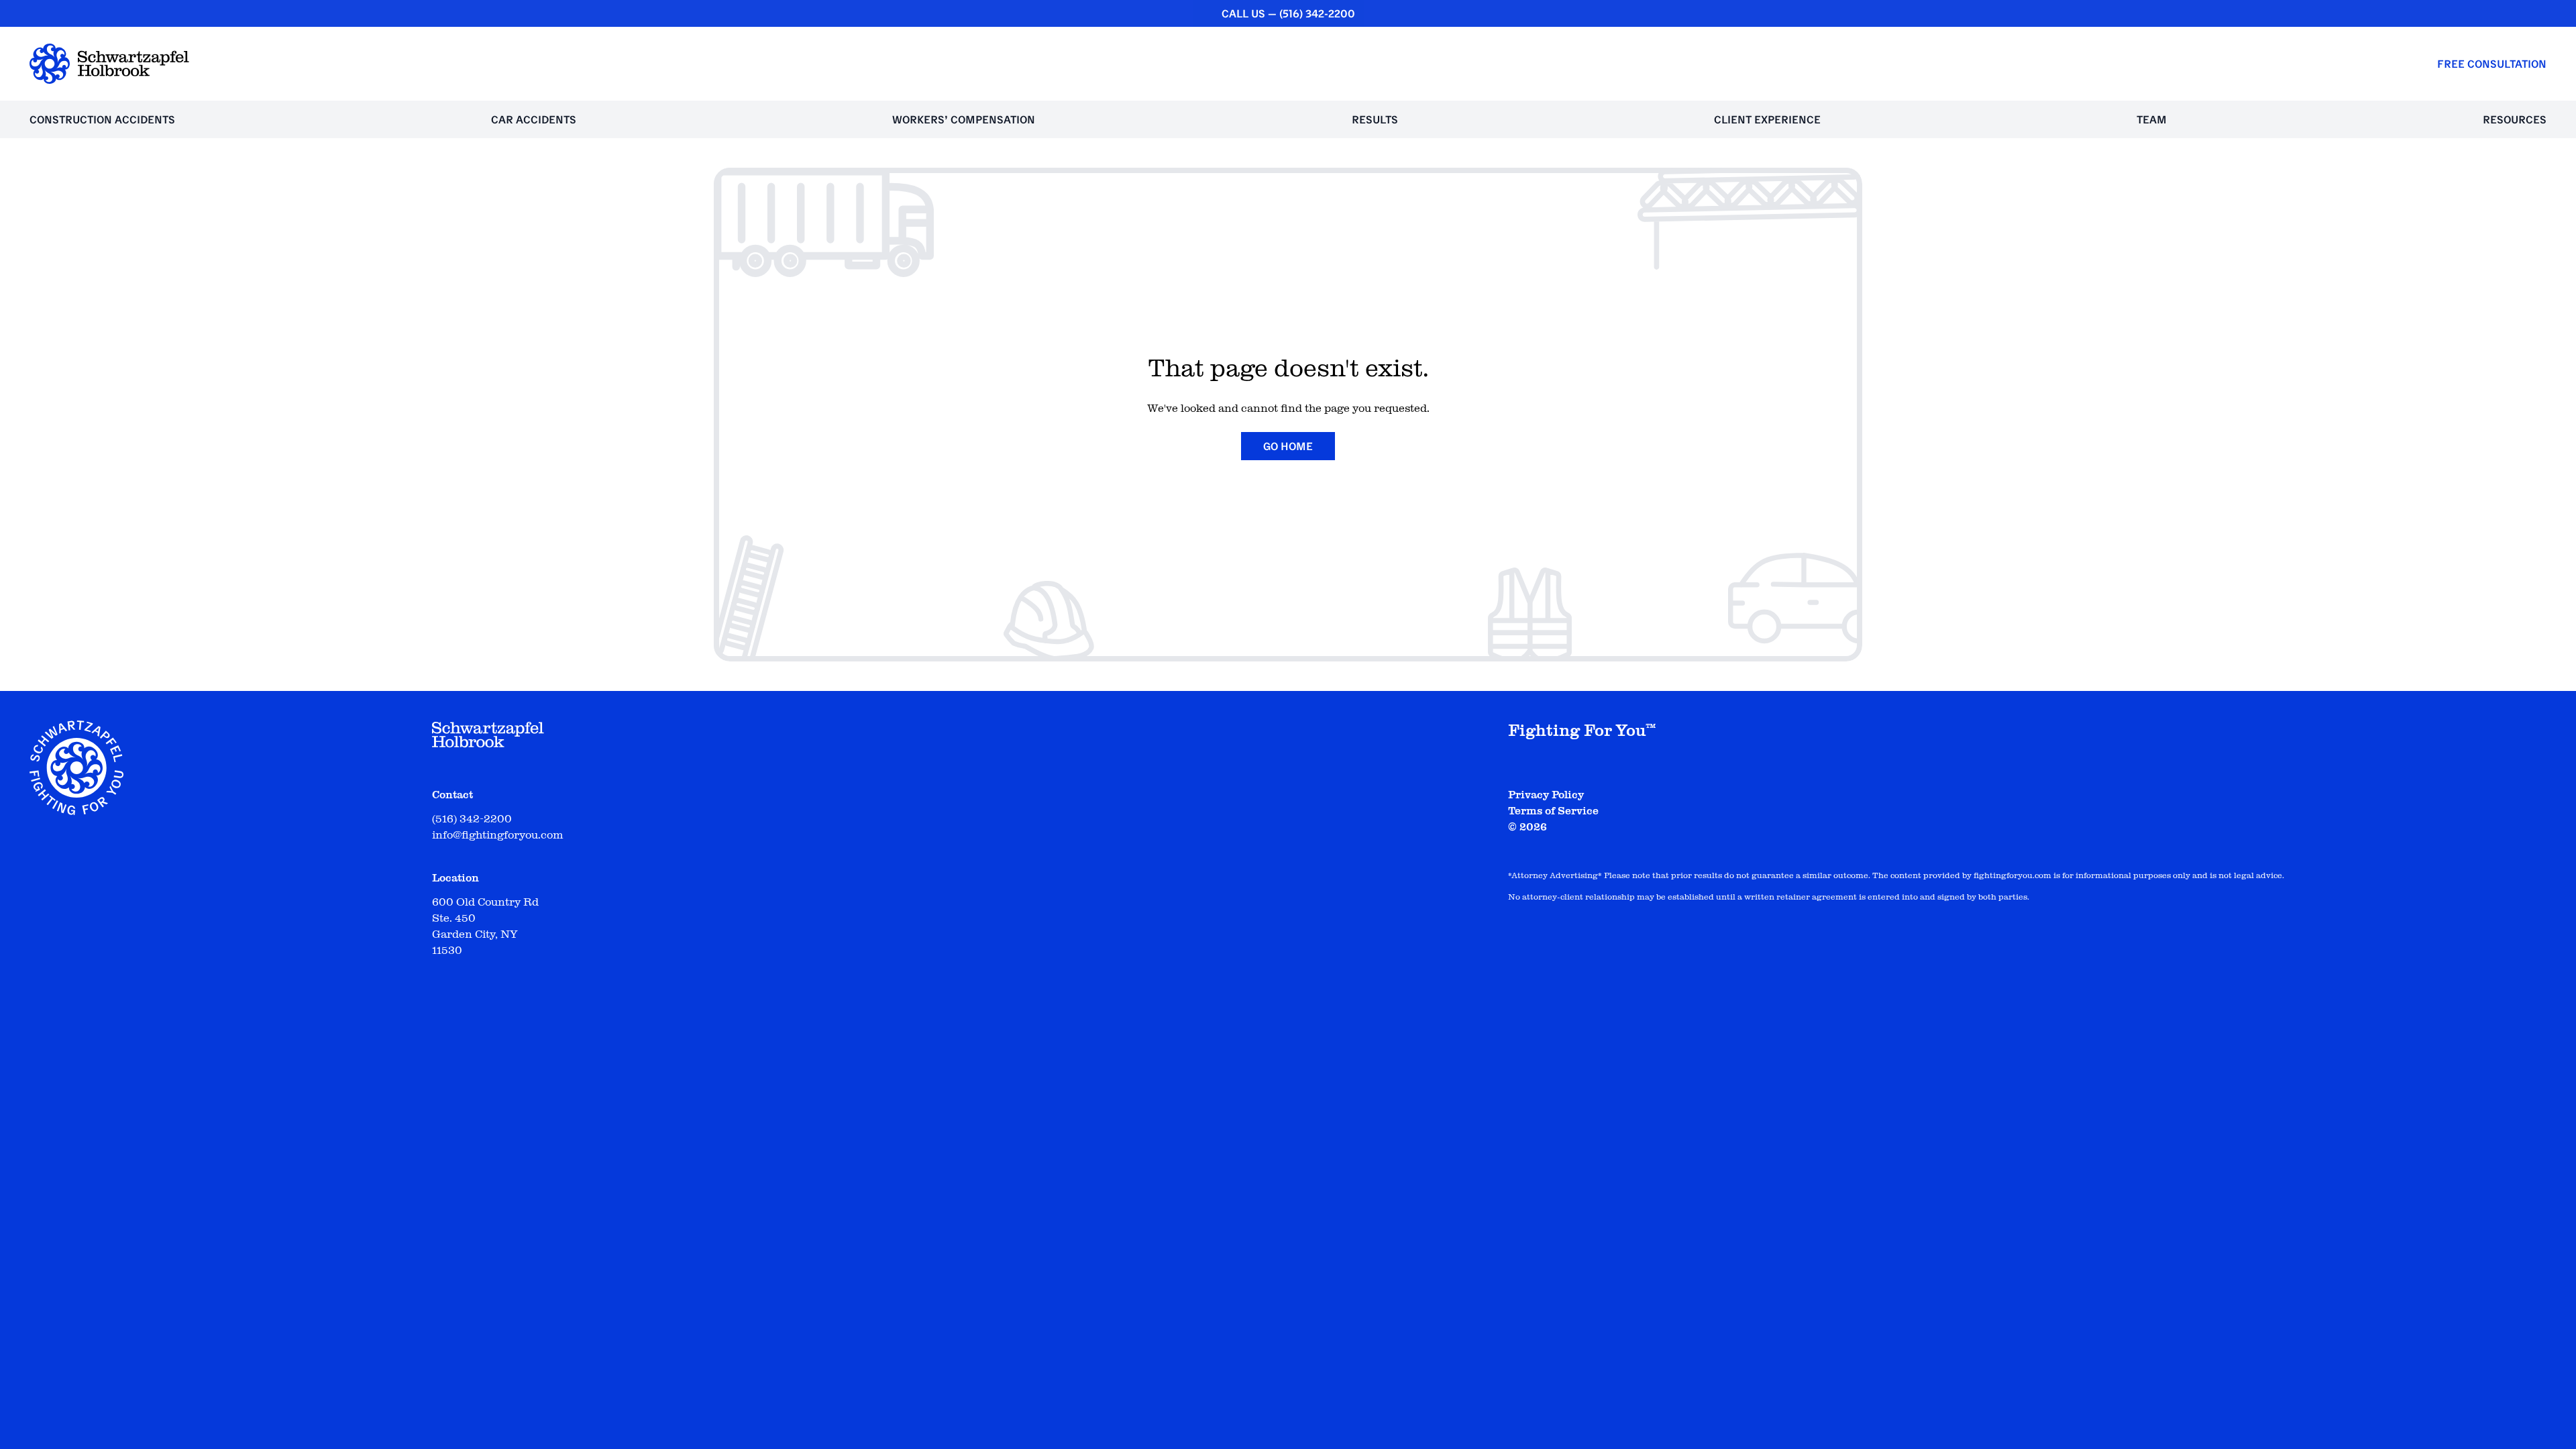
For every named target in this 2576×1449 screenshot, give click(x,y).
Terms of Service (1553, 811)
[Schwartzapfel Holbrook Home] (109, 64)
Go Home (1288, 446)
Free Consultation (2492, 64)
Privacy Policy (1546, 795)
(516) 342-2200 (1317, 13)
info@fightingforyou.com (497, 835)
